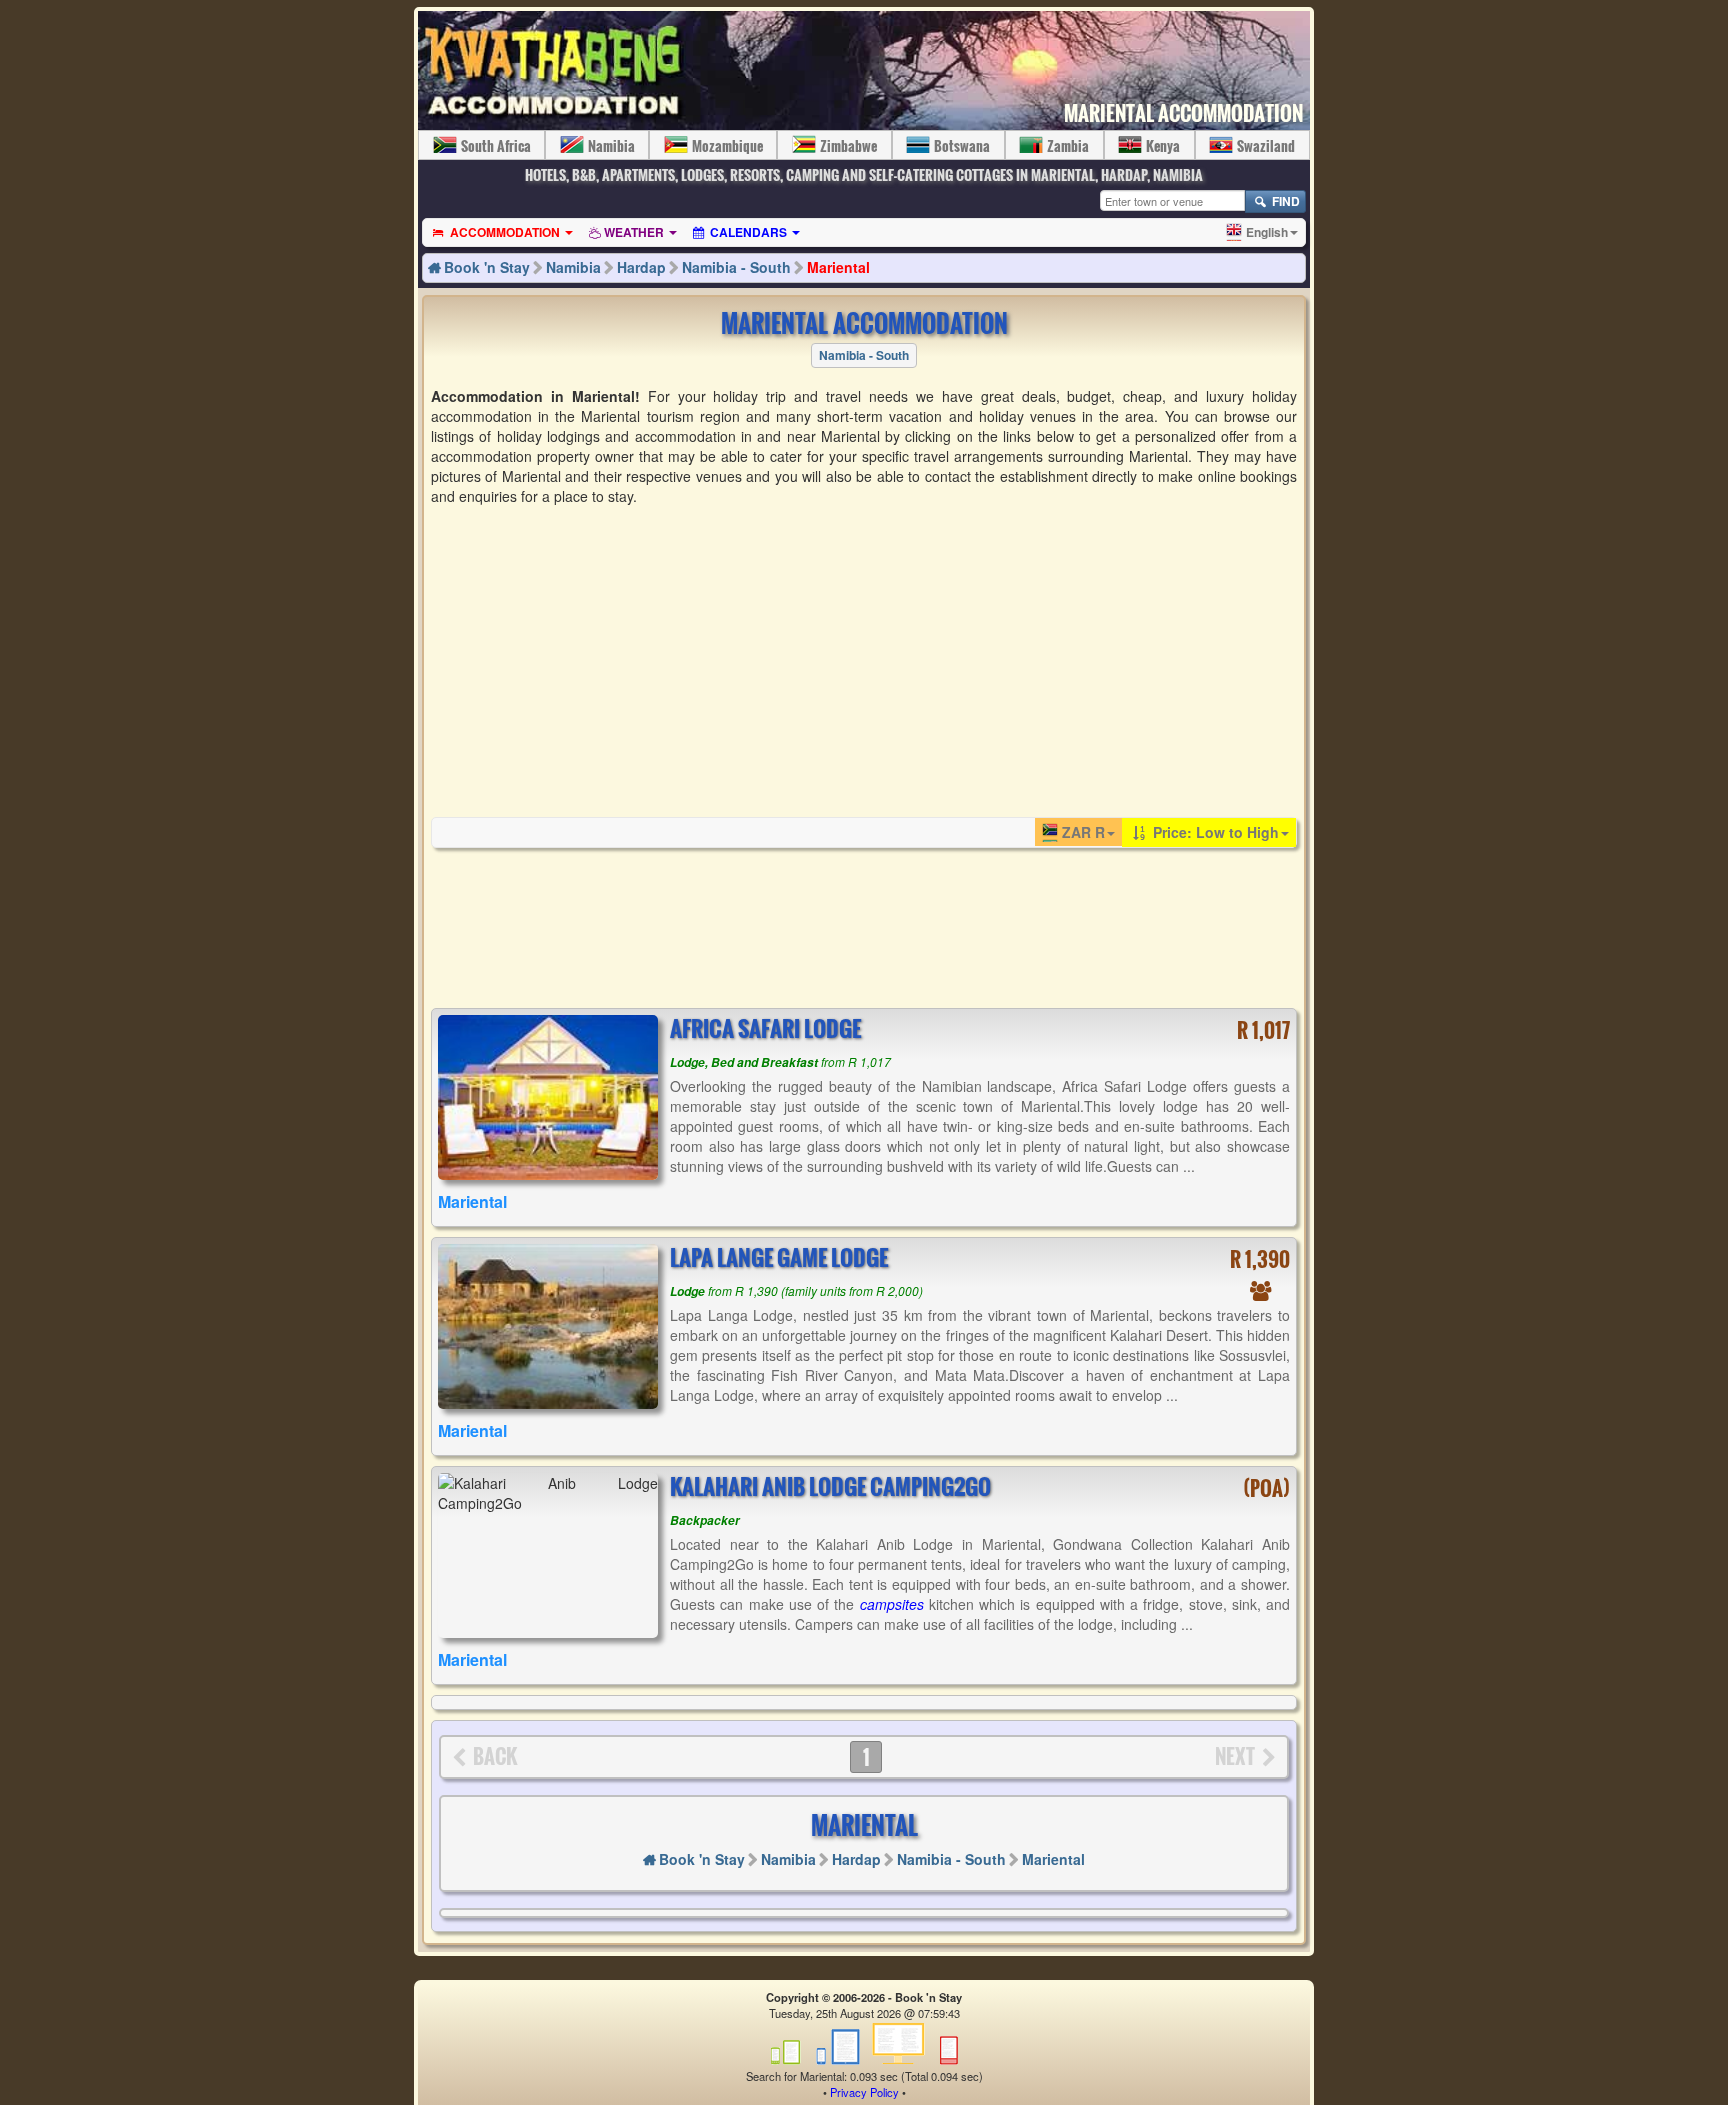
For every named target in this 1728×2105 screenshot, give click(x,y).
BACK (495, 1756)
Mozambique (727, 145)
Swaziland (1266, 145)
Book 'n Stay (487, 267)
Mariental (838, 267)
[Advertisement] (864, 660)
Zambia (1068, 145)
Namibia (611, 145)
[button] (1262, 232)
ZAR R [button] (1083, 832)
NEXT (1235, 1756)
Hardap (641, 267)
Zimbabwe (848, 145)
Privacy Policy (864, 2092)
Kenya (1163, 145)
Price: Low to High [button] (1214, 832)
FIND (1284, 201)
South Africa (496, 145)
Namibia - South (736, 267)
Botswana (962, 145)
